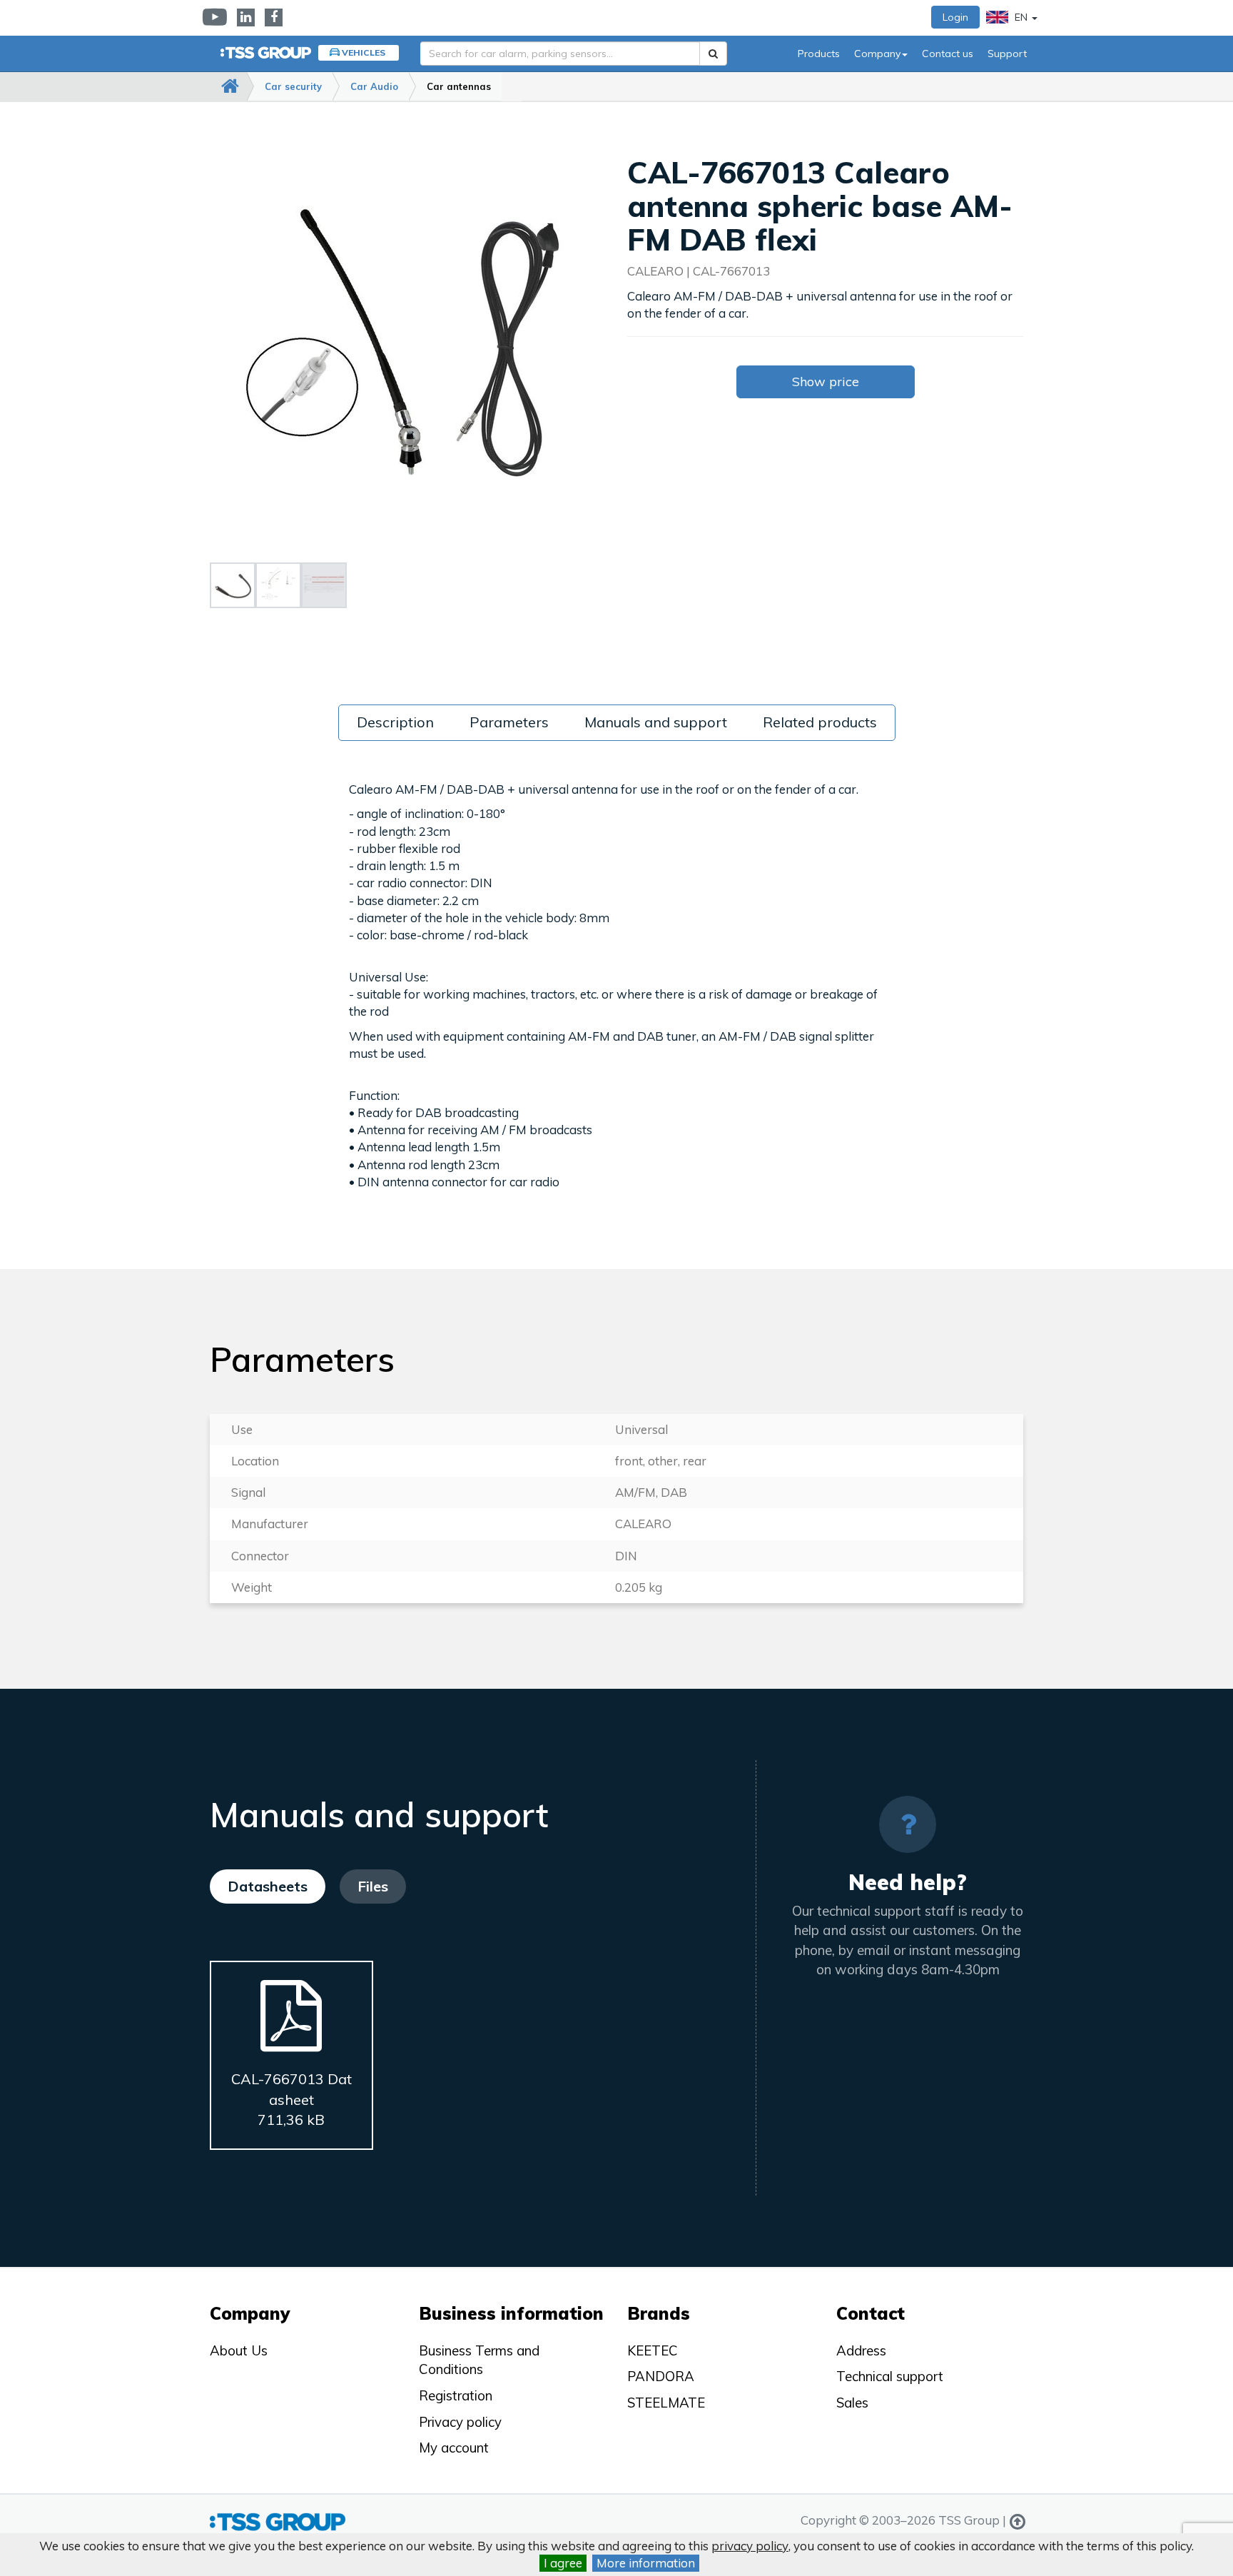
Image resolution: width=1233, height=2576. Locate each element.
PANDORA (661, 2376)
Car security (293, 86)
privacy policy (750, 2546)
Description (395, 722)
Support (1007, 54)
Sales (852, 2403)
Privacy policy (460, 2422)
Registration (456, 2395)
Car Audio (374, 86)
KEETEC (653, 2350)
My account (454, 2448)
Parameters (509, 722)
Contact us (948, 54)
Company (877, 54)
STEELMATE (666, 2403)
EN (1021, 17)
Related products (820, 722)
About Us (239, 2350)
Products (819, 54)
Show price (826, 382)
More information (646, 2563)
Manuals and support (656, 722)
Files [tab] (373, 1886)
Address (861, 2350)
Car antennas (459, 86)
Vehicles (364, 52)
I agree (563, 2563)
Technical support (890, 2376)
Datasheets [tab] (268, 1886)
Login (955, 17)
